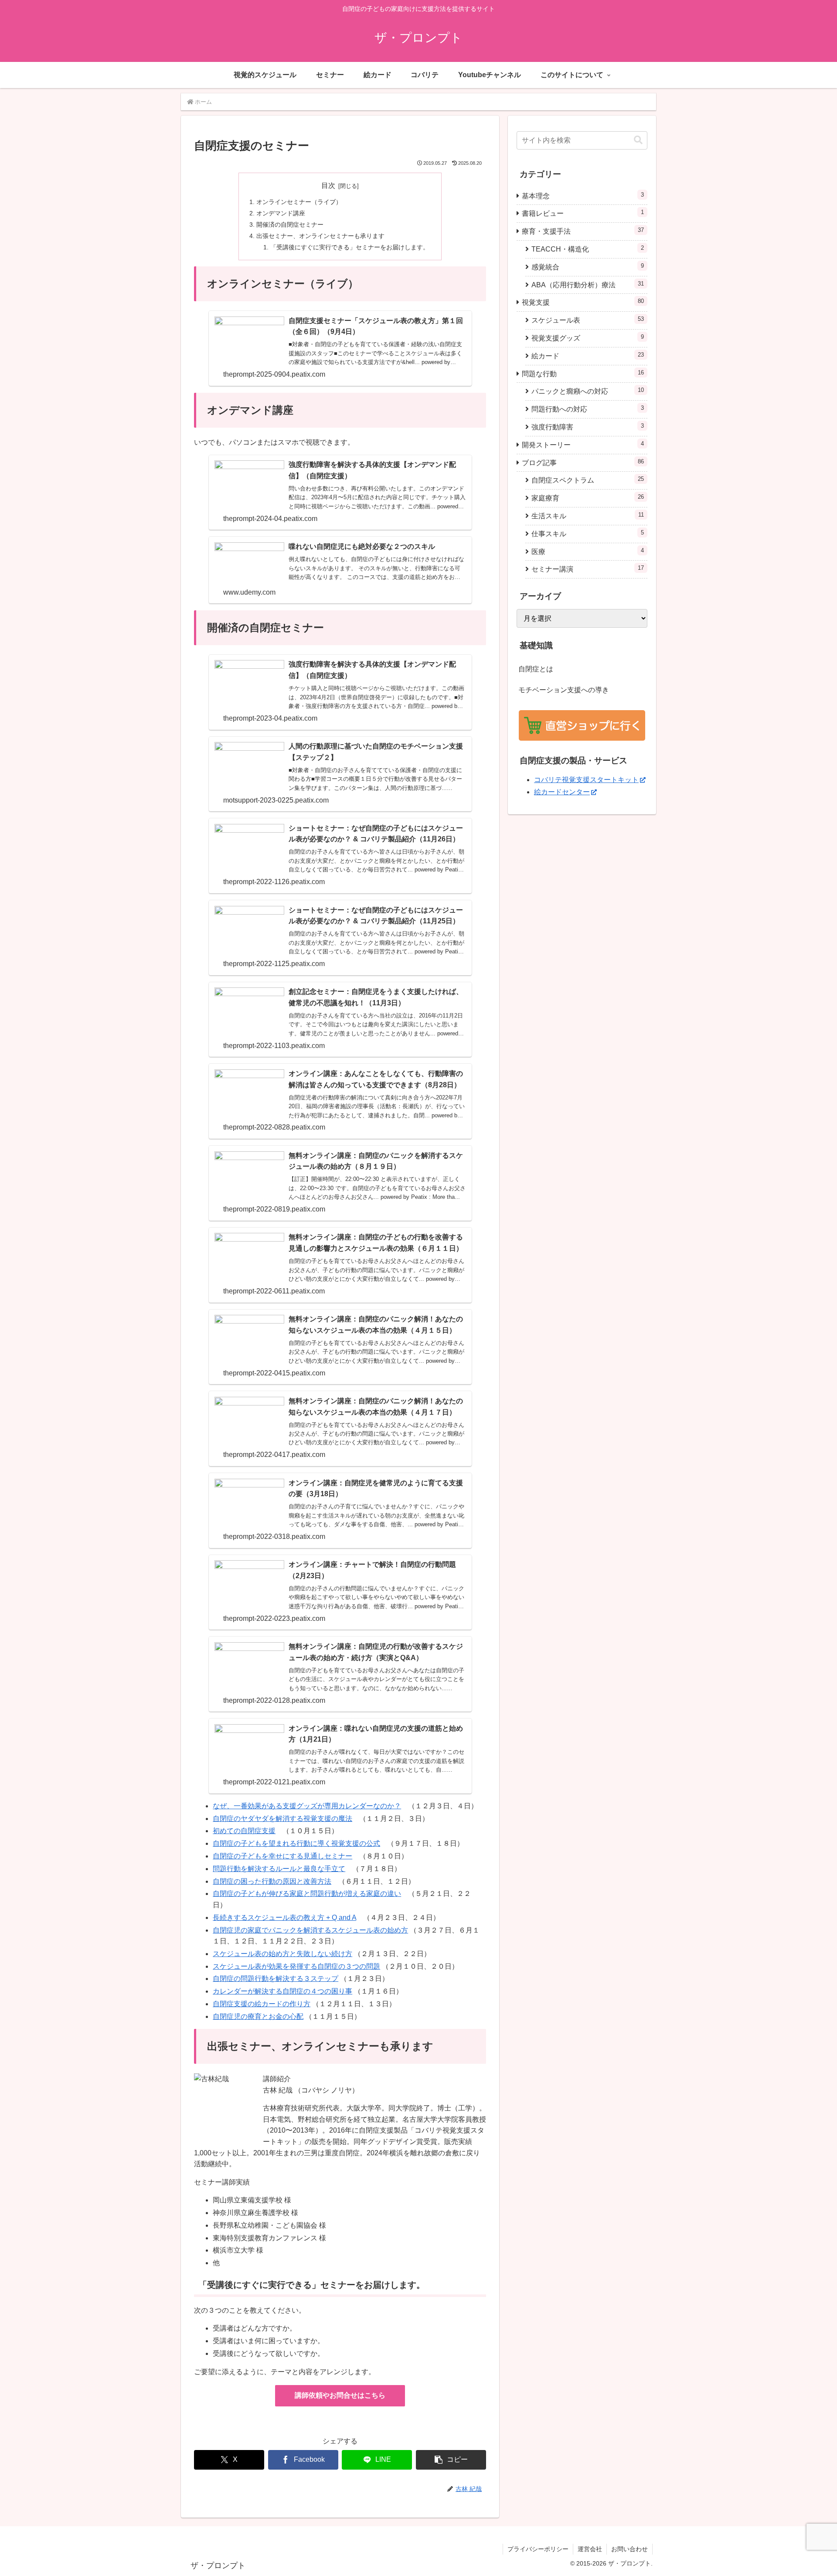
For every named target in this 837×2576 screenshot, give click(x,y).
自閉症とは (536, 669)
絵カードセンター (562, 792)
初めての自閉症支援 (244, 1831)
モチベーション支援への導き (564, 690)
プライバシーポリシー (538, 2549)
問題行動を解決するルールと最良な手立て (279, 1869)
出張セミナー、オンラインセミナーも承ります (320, 236)
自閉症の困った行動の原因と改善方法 (272, 1881)
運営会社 (590, 2549)
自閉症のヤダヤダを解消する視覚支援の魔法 (282, 1819)
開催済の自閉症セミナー (290, 225)
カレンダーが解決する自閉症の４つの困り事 (282, 1991)
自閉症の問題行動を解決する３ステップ (276, 1979)
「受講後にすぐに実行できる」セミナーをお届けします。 (350, 247)
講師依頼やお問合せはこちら (340, 2395)
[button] (451, 2460)
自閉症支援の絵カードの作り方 (262, 2004)
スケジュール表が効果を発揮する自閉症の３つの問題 (296, 1966)
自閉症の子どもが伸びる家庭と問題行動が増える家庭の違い (307, 1894)
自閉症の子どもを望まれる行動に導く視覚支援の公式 (296, 1843)
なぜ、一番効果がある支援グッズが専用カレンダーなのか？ (307, 1806)
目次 (328, 185)
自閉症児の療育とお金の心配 (258, 2016)
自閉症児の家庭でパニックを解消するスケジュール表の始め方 (310, 1930)
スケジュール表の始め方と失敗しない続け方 (282, 1954)
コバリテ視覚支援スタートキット (586, 780)
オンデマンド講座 (281, 213)
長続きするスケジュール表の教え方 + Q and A (284, 1918)
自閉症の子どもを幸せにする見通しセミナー (282, 1856)
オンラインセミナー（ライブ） (299, 202)
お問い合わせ (629, 2549)
